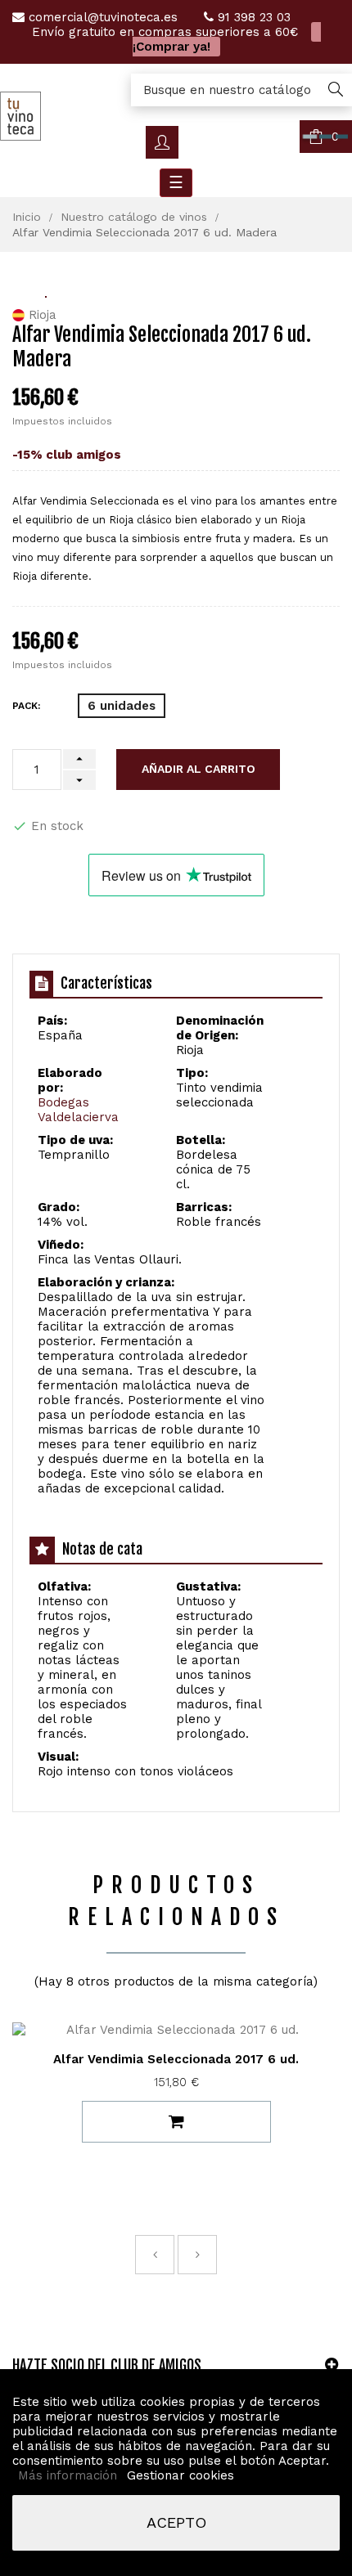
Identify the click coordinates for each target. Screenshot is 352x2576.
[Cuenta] (162, 142)
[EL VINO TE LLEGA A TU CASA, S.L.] (20, 115)
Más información (70, 2475)
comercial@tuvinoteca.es (103, 17)
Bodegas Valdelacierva (78, 1110)
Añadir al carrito (199, 769)
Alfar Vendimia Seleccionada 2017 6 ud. (176, 2059)
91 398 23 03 (254, 17)
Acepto (176, 2522)
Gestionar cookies (181, 2475)
